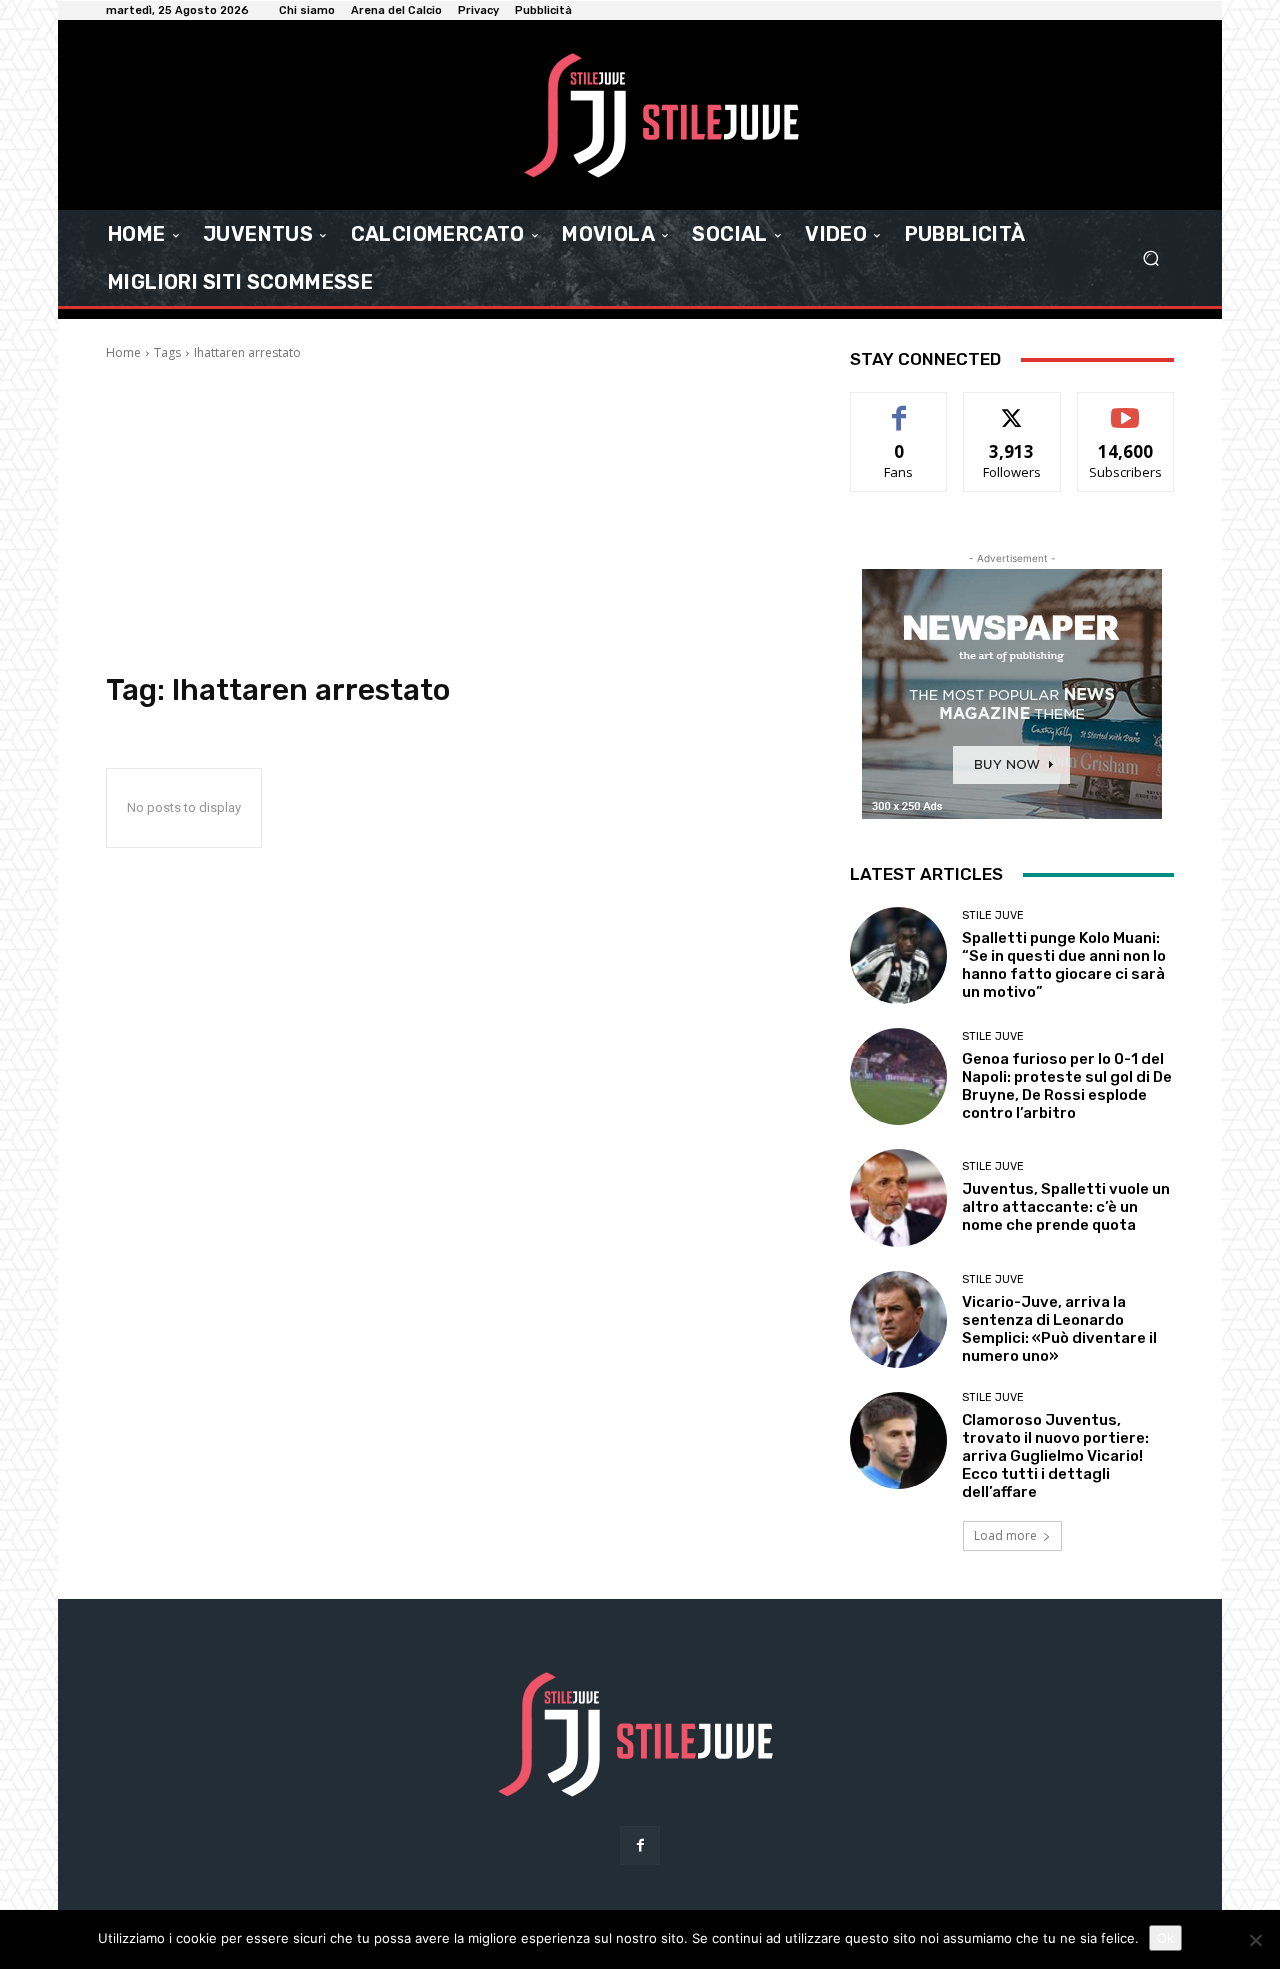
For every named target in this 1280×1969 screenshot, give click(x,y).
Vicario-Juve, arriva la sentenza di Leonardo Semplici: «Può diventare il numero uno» (1059, 1329)
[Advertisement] (454, 517)
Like (899, 407)
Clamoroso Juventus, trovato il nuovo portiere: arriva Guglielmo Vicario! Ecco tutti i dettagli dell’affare (1055, 1456)
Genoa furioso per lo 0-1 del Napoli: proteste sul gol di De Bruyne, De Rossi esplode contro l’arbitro (1067, 1086)
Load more (1005, 1535)
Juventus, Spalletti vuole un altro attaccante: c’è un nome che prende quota (1066, 1207)
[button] (1150, 258)
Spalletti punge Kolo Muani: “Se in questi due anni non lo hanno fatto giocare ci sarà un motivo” (1064, 965)
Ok (1165, 1938)
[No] (1255, 1940)
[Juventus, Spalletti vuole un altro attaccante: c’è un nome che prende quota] (898, 1197)
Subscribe (1126, 407)
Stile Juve (993, 915)
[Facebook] (639, 1845)
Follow (1012, 407)
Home (123, 352)
